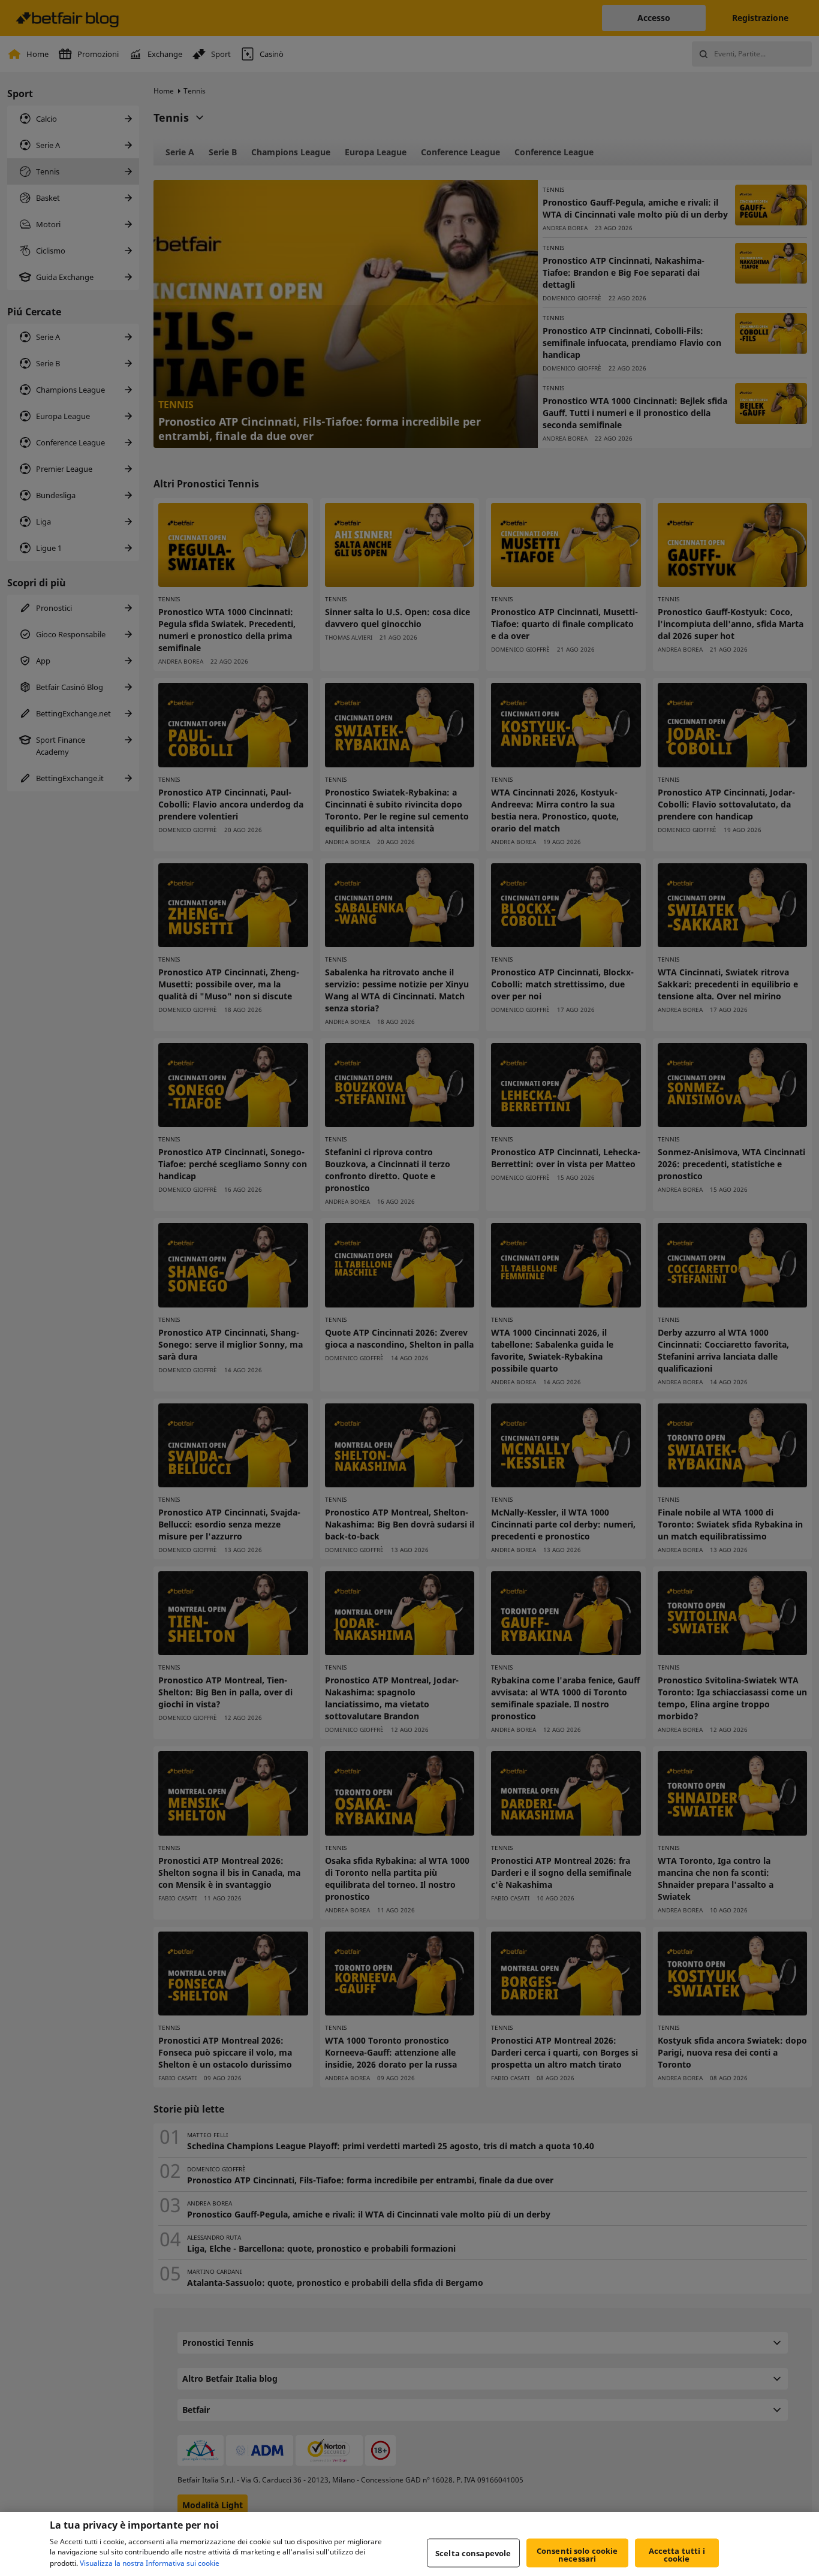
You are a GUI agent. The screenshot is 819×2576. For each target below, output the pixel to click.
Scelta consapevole (473, 2553)
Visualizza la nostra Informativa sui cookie (150, 2563)
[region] (409, 2544)
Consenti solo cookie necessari (577, 2555)
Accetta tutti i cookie (677, 2555)
